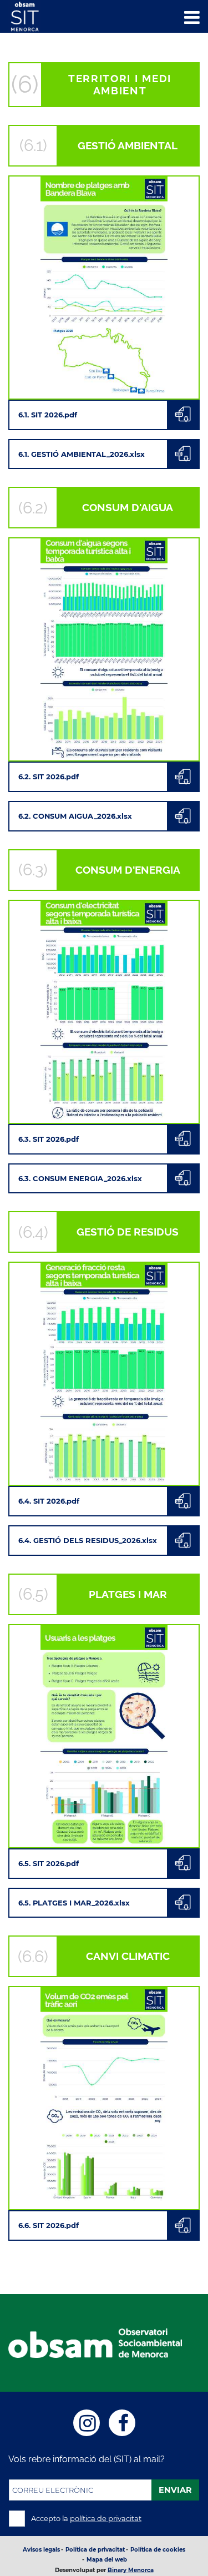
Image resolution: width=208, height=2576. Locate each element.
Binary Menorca (131, 2570)
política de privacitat (106, 2518)
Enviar (175, 2490)
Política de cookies (158, 2550)
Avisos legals (41, 2550)
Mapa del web (107, 2560)
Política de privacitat (95, 2550)
